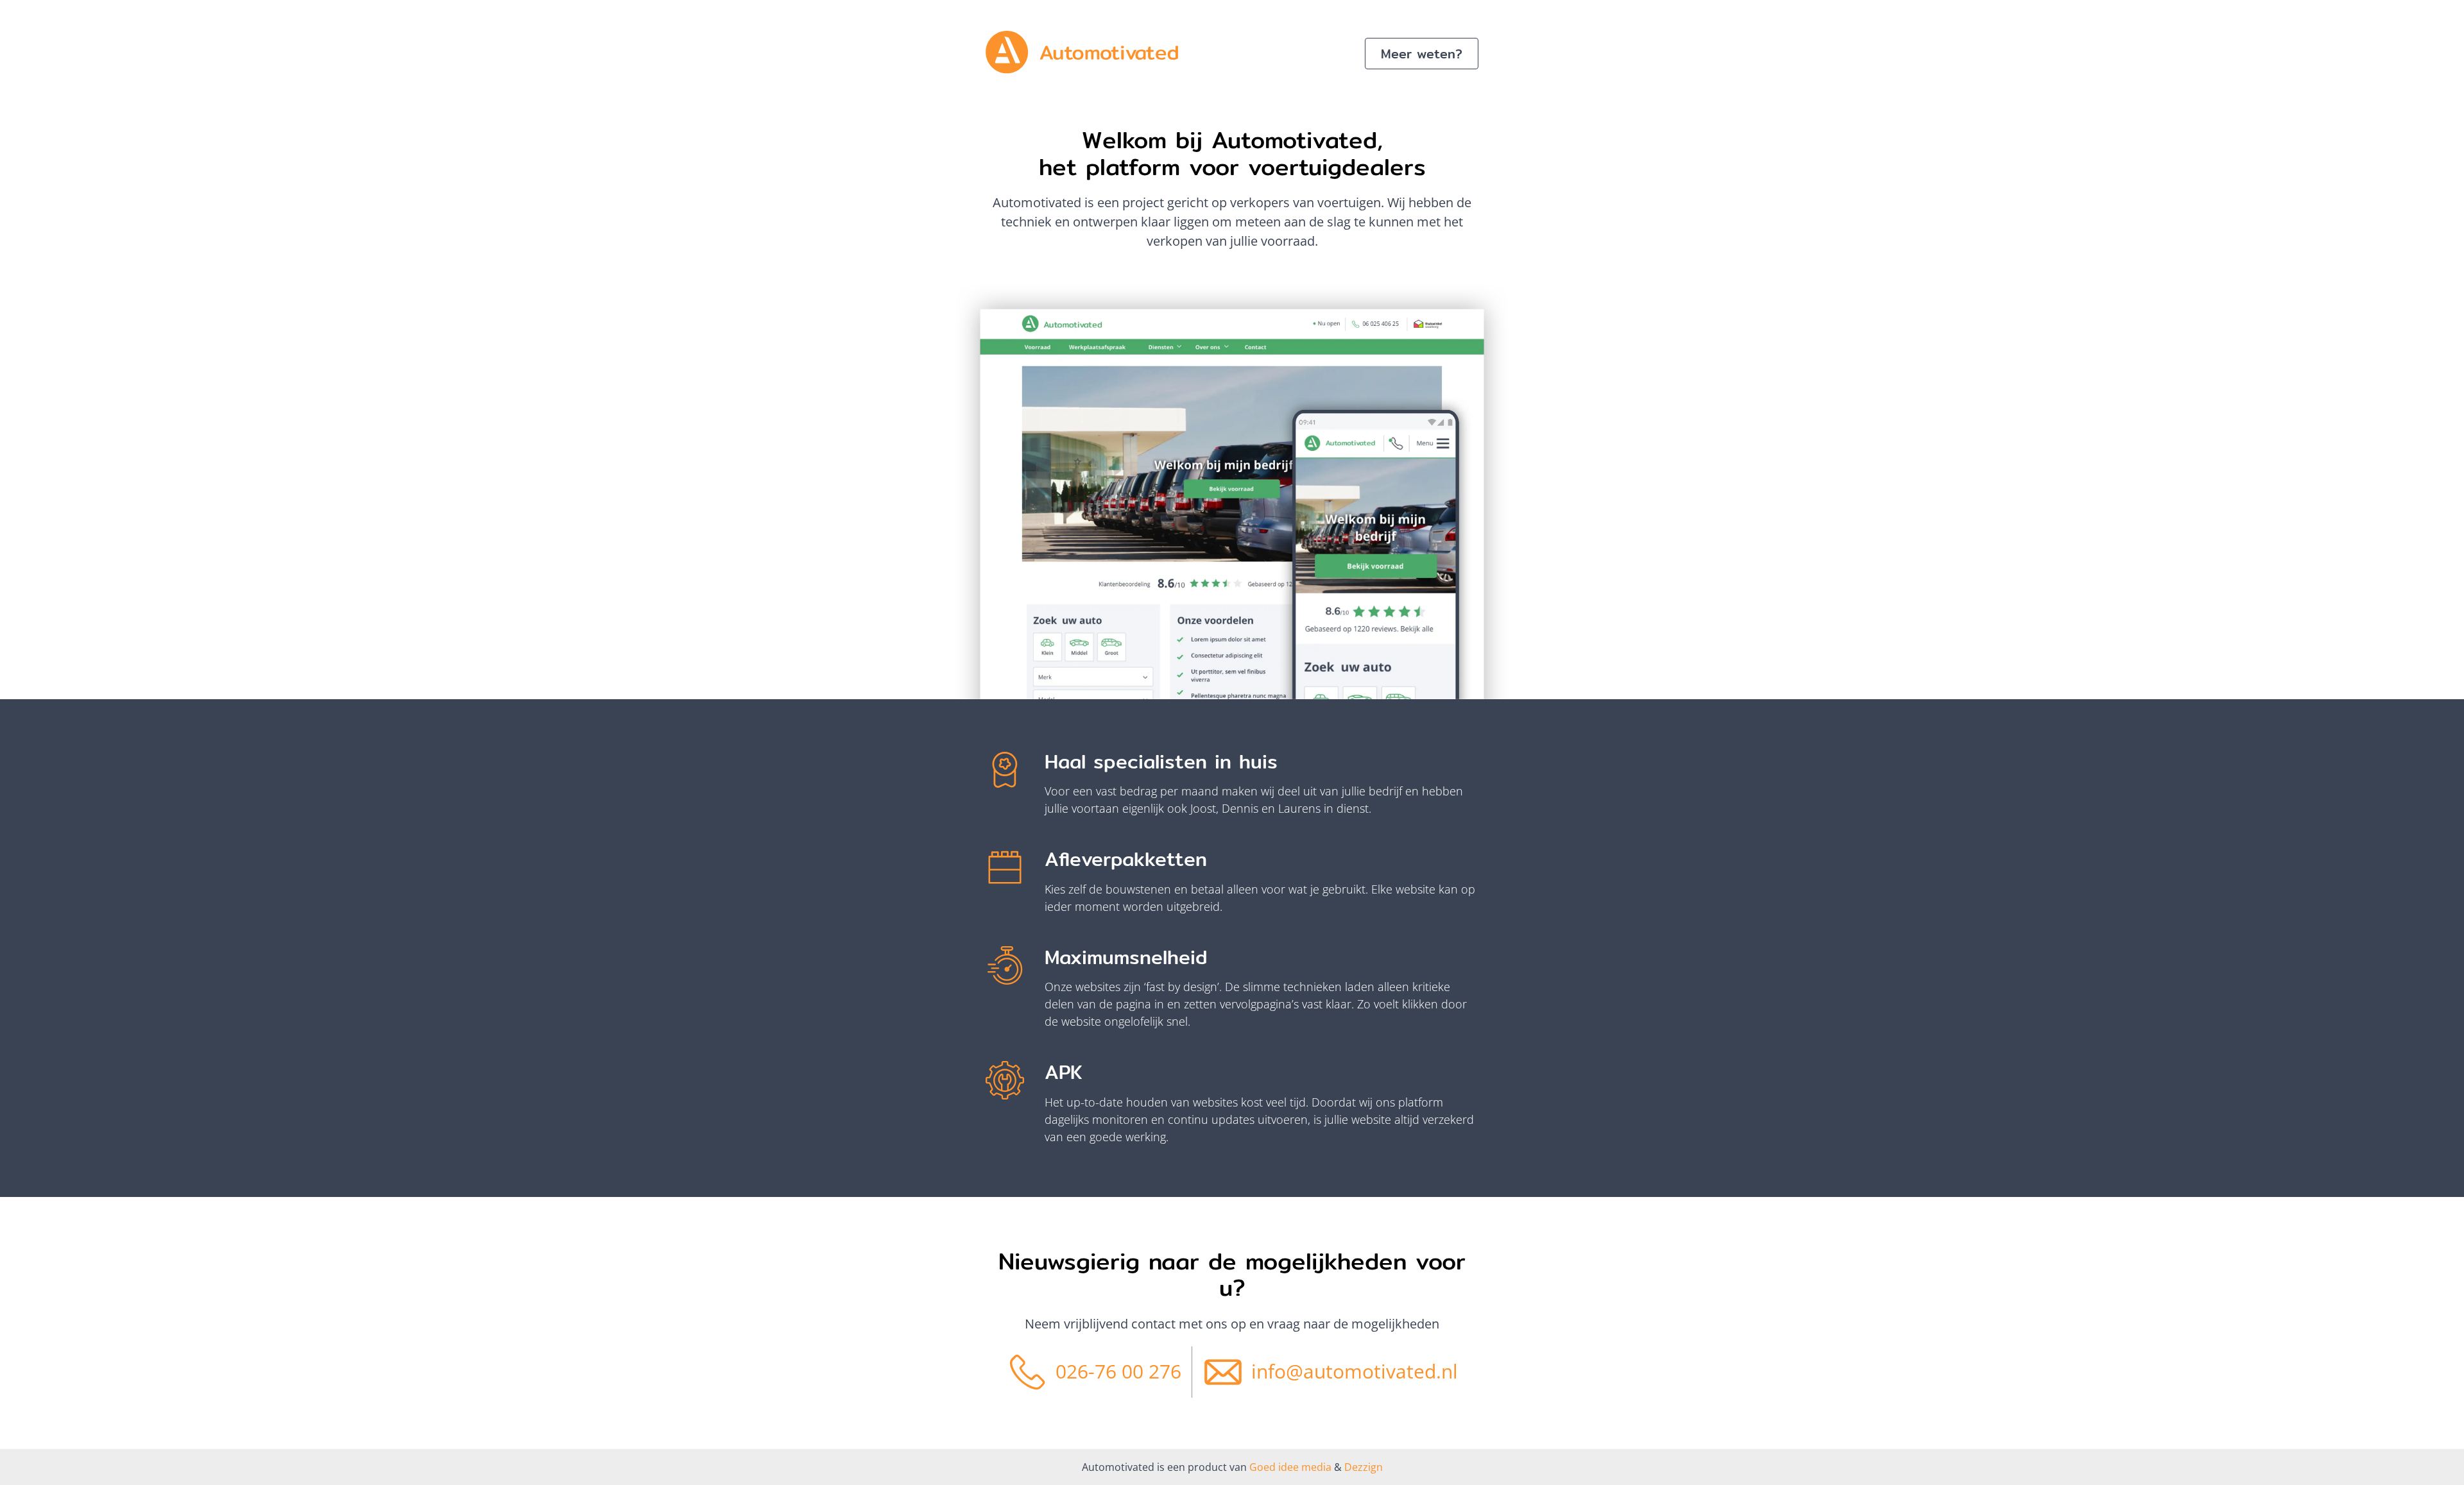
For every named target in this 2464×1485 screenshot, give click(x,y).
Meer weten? (1422, 54)
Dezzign (1362, 1467)
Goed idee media (1290, 1467)
